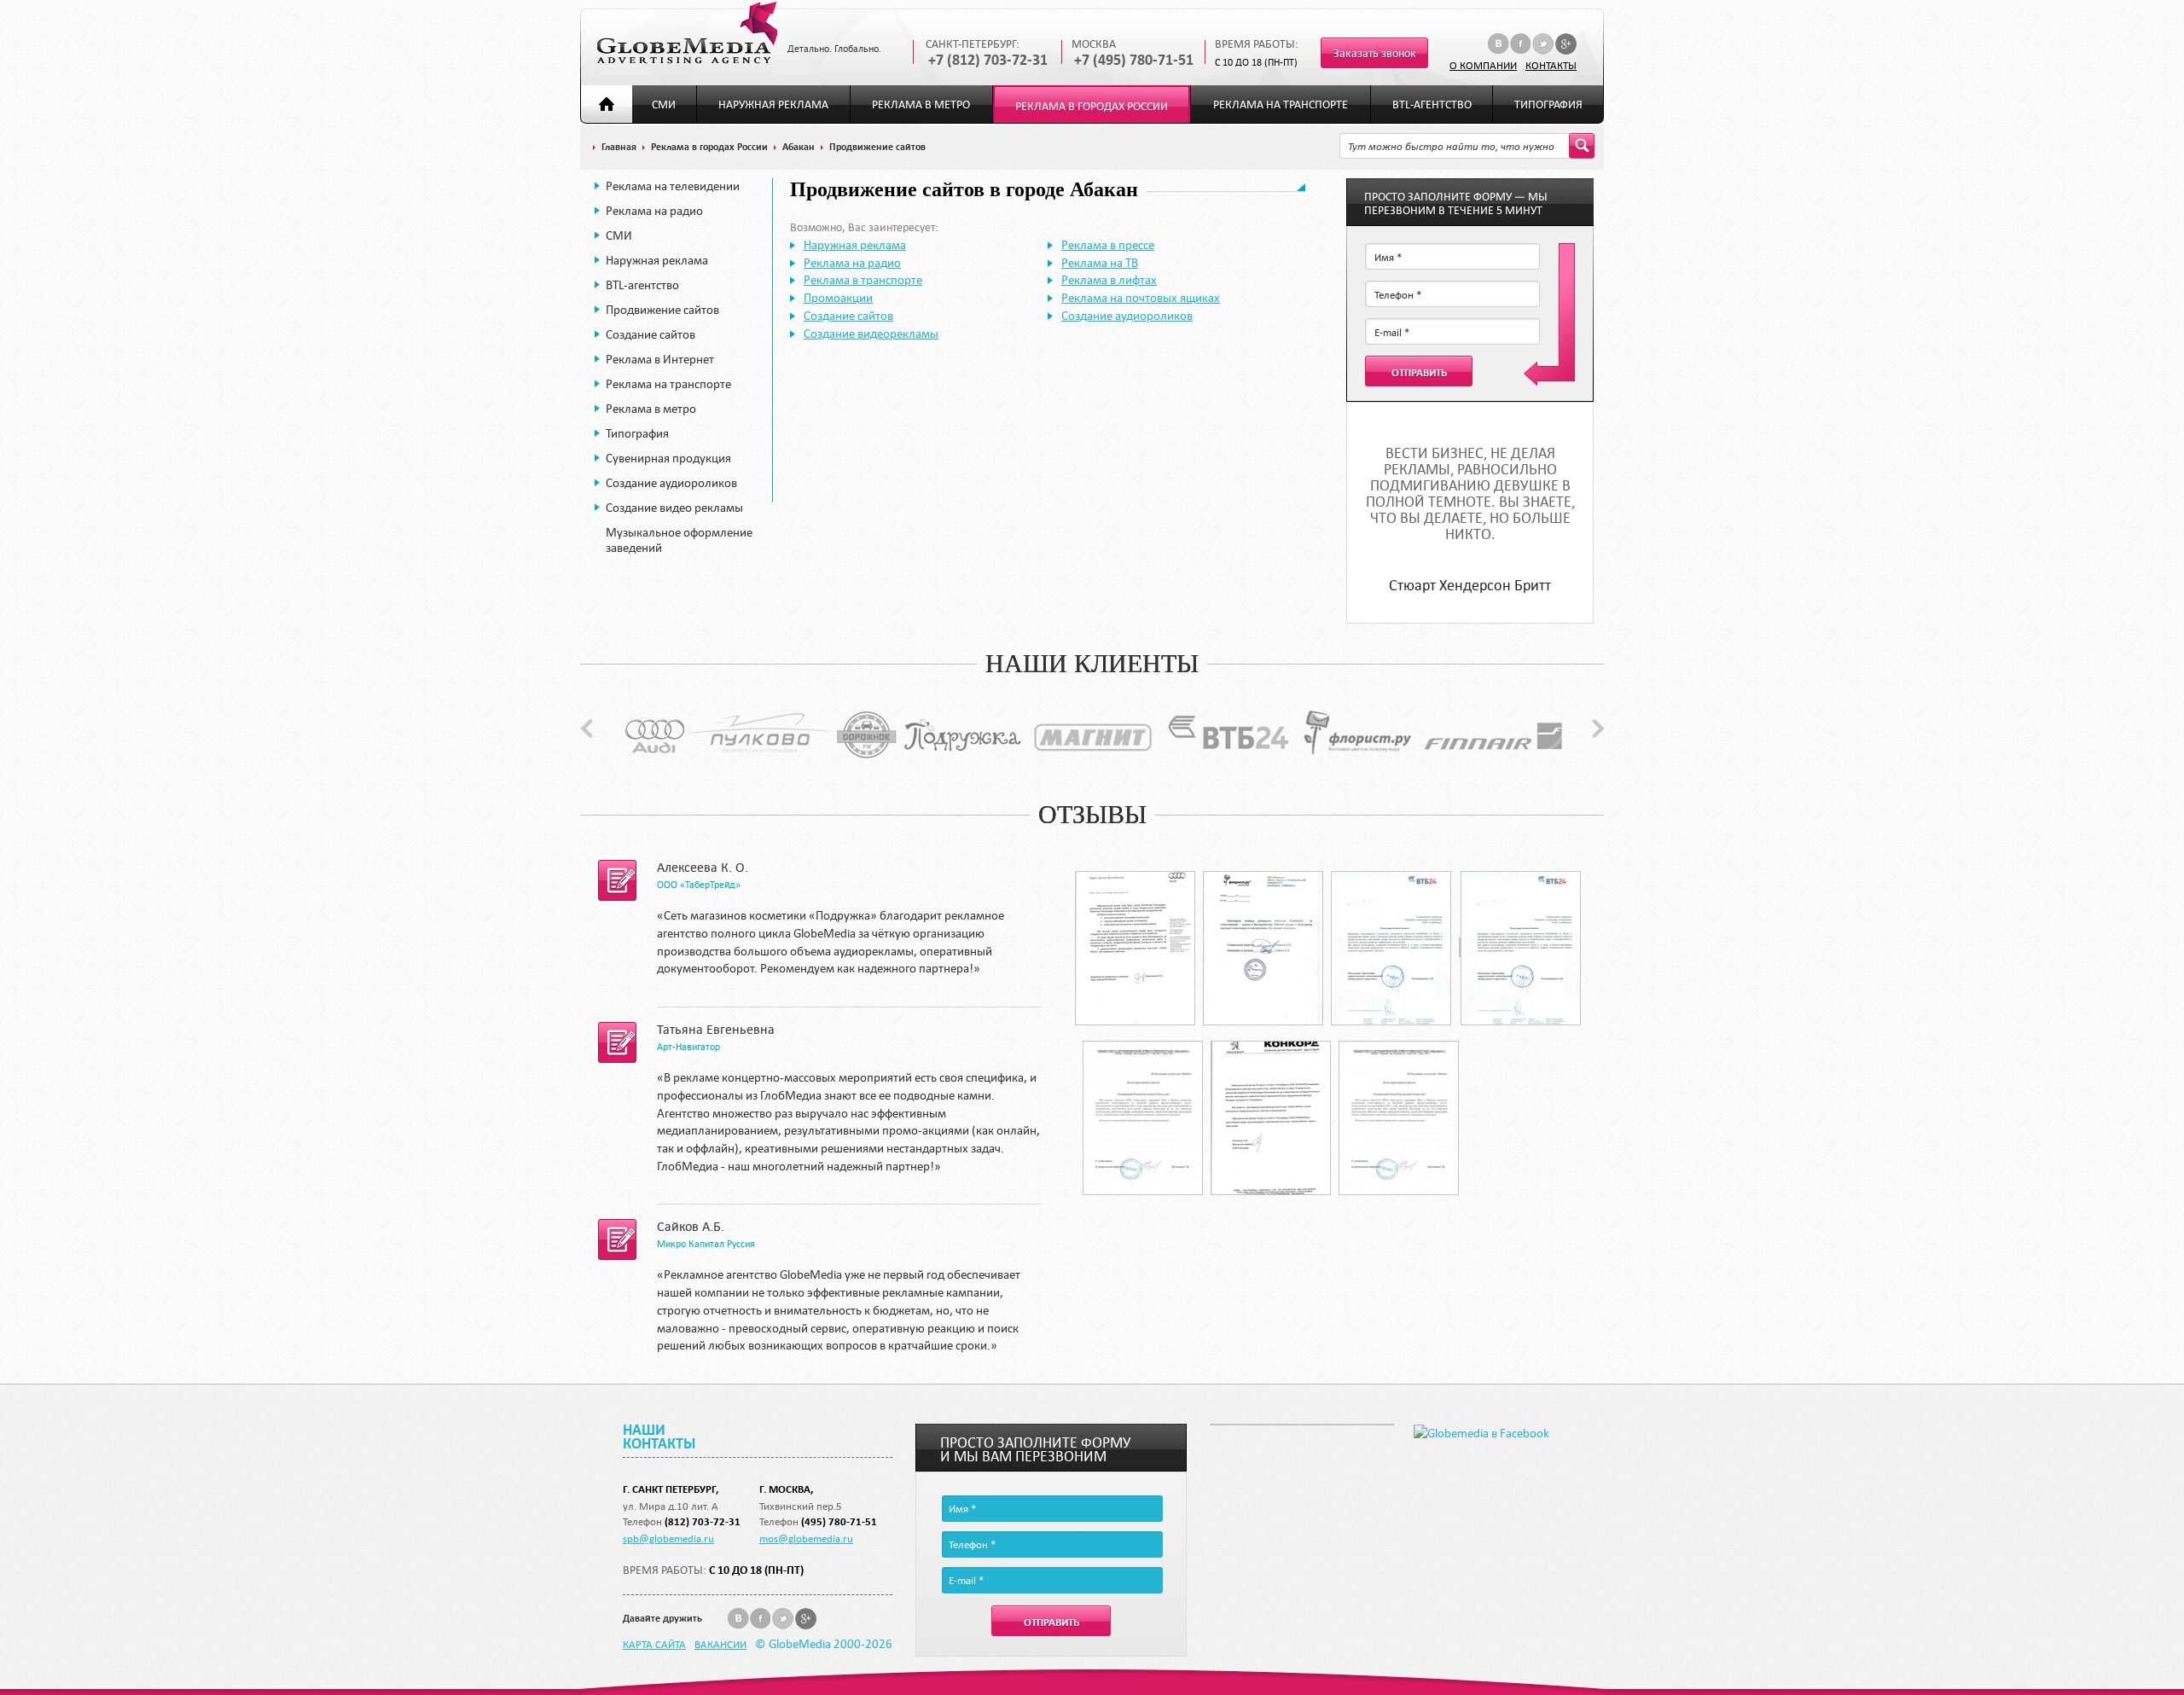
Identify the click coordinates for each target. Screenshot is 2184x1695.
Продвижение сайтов (662, 310)
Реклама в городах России (1092, 106)
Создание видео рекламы (674, 508)
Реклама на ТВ (1100, 263)
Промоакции (838, 298)
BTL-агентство (1432, 104)
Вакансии (720, 1644)
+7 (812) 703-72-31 (988, 60)
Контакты (1551, 65)
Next (1598, 729)
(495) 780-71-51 (839, 1521)
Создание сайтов (651, 334)
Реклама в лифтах (1109, 280)
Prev (587, 729)
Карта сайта (654, 1644)
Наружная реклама (773, 104)
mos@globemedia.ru (806, 1538)
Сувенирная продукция (668, 458)
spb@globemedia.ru (668, 1538)
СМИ (664, 104)
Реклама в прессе (1108, 245)
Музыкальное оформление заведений (679, 540)
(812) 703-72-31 (703, 1521)
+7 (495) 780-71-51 (1134, 60)
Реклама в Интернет (660, 359)
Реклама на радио (654, 211)
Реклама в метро (921, 104)
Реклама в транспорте (863, 280)
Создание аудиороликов (671, 483)
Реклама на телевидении (673, 186)
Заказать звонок (1375, 53)
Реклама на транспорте (1281, 104)
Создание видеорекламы (871, 334)
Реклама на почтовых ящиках (1141, 298)
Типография (1548, 104)
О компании (1483, 65)
